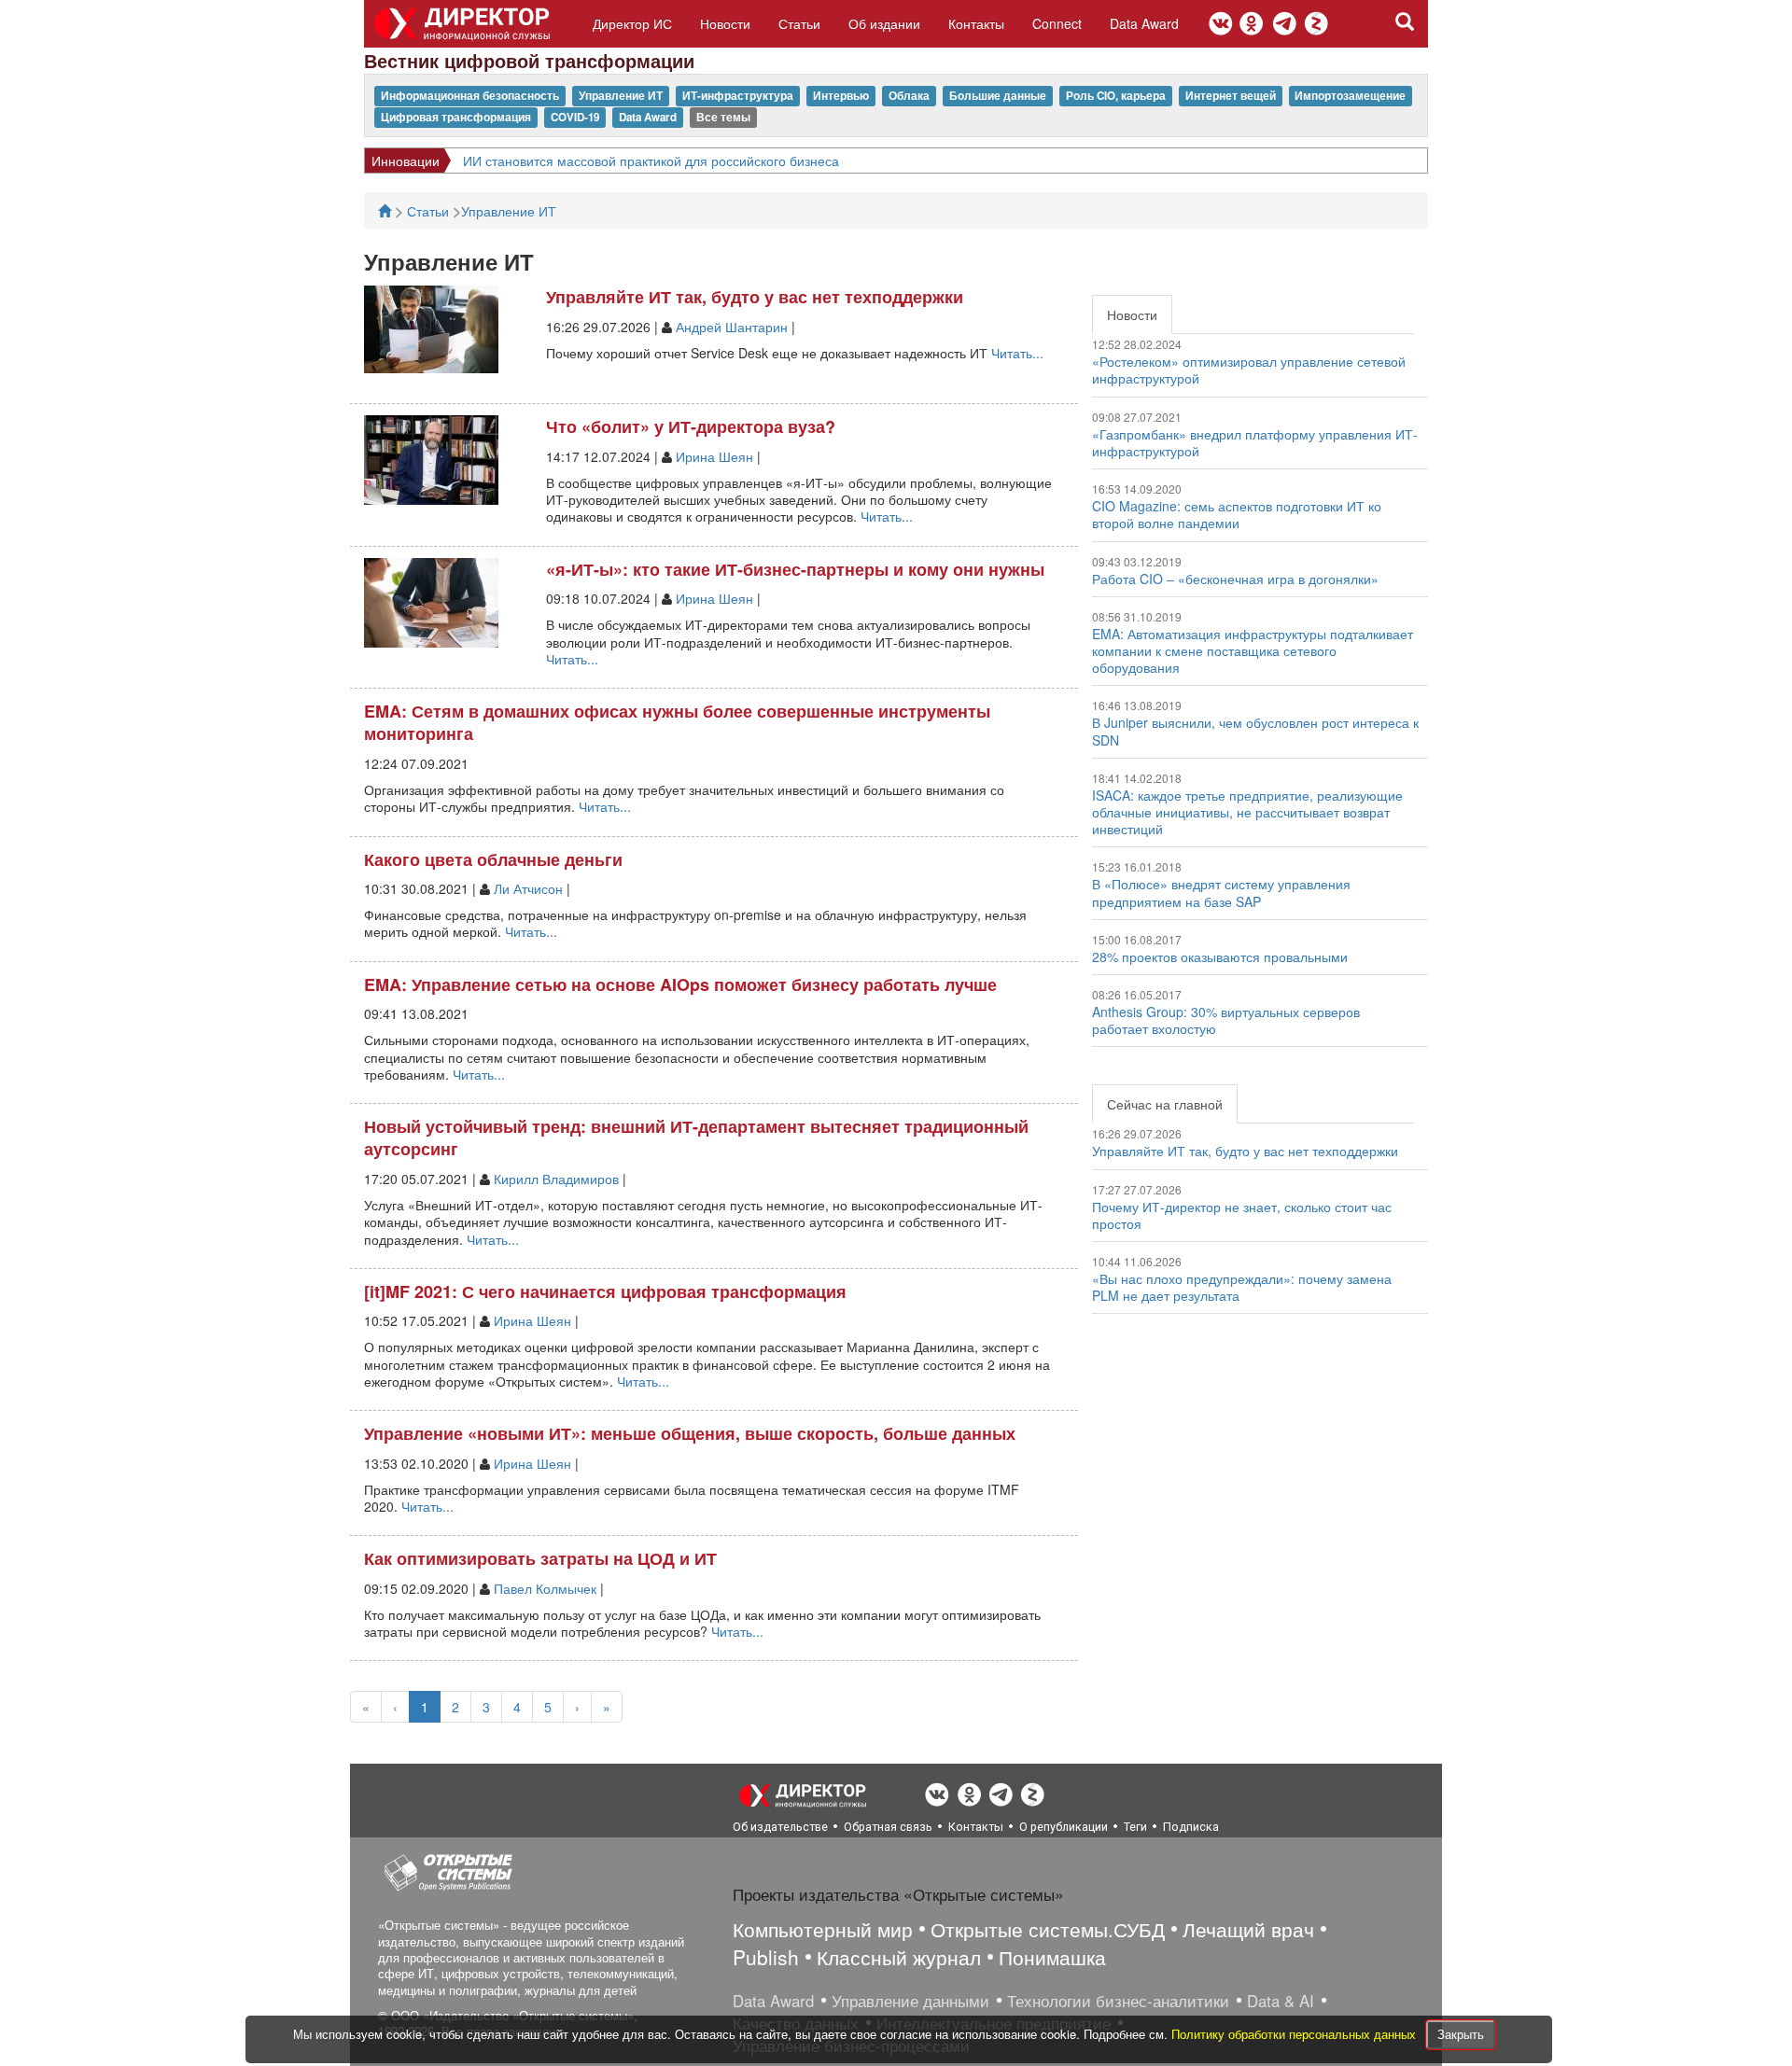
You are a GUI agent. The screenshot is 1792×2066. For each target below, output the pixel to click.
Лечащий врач (1248, 1929)
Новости (725, 23)
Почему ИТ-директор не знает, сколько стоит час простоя (1242, 1215)
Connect (1057, 23)
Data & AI (1281, 2001)
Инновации (406, 161)
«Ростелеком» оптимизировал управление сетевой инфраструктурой (1249, 370)
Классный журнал (899, 1957)
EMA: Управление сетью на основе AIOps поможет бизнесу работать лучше (680, 984)
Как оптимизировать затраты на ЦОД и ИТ (540, 1558)
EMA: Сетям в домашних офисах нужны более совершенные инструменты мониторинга (677, 723)
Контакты (976, 23)
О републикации (1064, 1827)
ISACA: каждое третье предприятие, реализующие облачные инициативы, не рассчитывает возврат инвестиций (1247, 812)
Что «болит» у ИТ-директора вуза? (691, 426)
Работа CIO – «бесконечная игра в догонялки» (1235, 579)
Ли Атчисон (528, 888)
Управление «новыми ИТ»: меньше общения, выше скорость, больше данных (690, 1433)
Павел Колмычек (545, 1588)
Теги (1135, 1827)
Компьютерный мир (823, 1929)
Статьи (799, 23)
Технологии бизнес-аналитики (1118, 2001)
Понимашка (1052, 1957)
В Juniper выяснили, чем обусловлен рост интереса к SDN (1255, 731)
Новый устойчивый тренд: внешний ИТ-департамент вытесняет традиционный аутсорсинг (696, 1138)
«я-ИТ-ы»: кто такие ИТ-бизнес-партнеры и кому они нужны (795, 569)
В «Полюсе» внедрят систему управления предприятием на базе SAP (1221, 892)
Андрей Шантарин (732, 327)
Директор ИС (632, 23)
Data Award (1144, 23)
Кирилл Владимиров (556, 1179)
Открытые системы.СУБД (1048, 1929)
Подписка (1191, 1827)
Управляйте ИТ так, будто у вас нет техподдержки (755, 297)
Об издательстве (780, 1827)
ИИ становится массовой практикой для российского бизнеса (651, 161)
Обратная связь (888, 1827)
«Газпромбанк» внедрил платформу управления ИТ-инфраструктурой (1255, 442)
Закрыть (1461, 2034)
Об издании (884, 23)
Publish (766, 1957)
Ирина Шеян (714, 456)
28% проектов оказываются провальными (1220, 956)
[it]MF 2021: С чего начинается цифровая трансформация (605, 1291)
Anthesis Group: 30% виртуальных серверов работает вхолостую (1226, 1020)
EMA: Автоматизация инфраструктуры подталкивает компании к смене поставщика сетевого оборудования (1253, 650)
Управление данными (910, 2001)
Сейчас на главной (1165, 1104)
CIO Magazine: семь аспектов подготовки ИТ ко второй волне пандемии (1237, 514)
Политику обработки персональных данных (1295, 2034)
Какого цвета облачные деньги (493, 859)
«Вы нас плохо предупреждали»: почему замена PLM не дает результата (1242, 1287)
